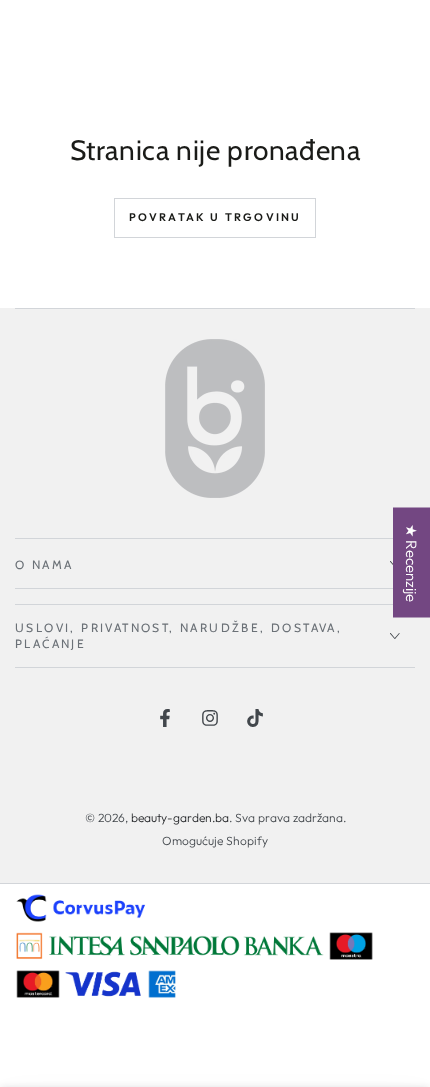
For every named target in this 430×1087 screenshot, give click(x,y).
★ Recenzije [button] (411, 562)
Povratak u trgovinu (215, 217)
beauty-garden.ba (180, 817)
